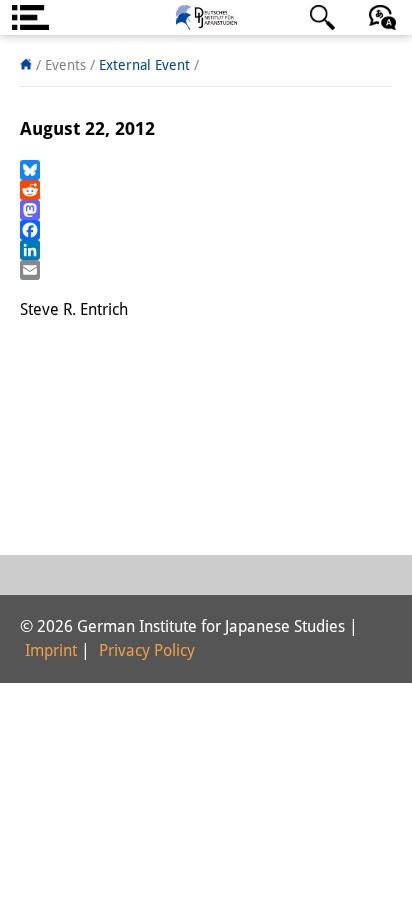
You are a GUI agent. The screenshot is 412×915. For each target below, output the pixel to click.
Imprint (51, 650)
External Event (144, 65)
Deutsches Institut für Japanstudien (206, 17)
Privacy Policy (147, 650)
